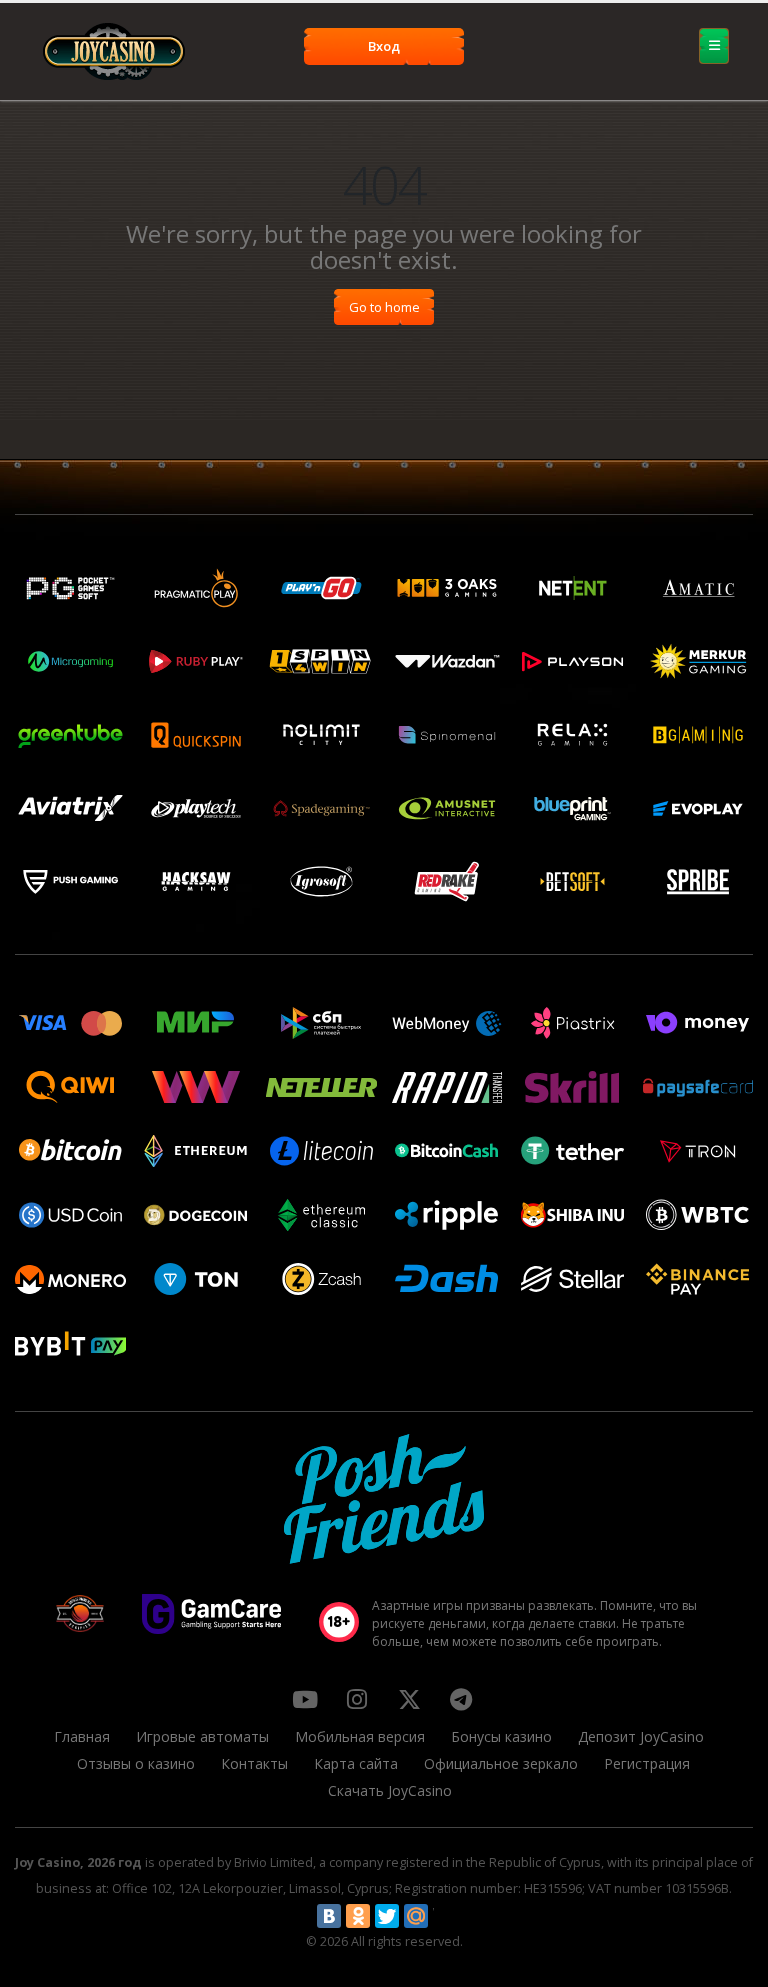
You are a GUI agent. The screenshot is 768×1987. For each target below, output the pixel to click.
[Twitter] (387, 1916)
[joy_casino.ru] (357, 1699)
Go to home (384, 307)
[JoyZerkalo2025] (461, 1699)
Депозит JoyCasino (641, 1736)
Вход (384, 46)
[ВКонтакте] (329, 1916)
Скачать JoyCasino (390, 1790)
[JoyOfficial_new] (409, 1699)
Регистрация (647, 1763)
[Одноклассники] (358, 1916)
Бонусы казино (501, 1736)
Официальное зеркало (501, 1763)
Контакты (254, 1763)
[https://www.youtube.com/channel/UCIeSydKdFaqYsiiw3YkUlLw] (305, 1699)
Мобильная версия (360, 1736)
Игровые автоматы (202, 1736)
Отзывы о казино (136, 1763)
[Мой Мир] (416, 1916)
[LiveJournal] (445, 1916)
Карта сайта (356, 1763)
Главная (82, 1736)
